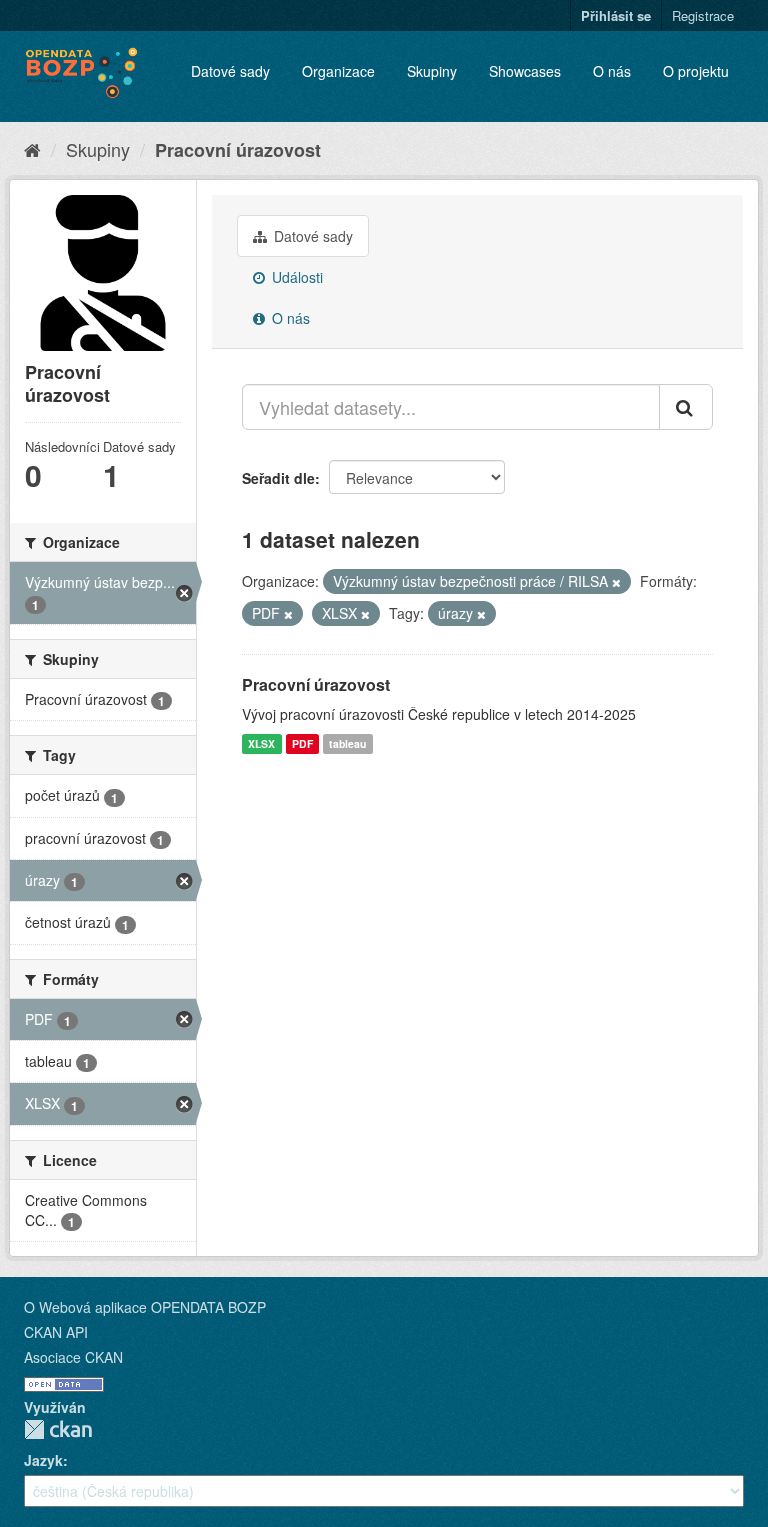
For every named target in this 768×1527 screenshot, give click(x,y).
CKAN (58, 1429)
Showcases (525, 71)
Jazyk (43, 1460)
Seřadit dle (278, 478)
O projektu (696, 71)
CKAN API (56, 1332)
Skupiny (432, 71)
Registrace (703, 15)
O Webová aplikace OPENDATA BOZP (145, 1307)
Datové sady (230, 71)
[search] (686, 407)
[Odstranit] (616, 582)
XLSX (261, 743)
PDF (302, 743)
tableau (347, 743)
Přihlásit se (616, 15)
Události (295, 277)
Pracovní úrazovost (238, 150)
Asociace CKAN (73, 1357)
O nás (612, 71)
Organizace (338, 71)
